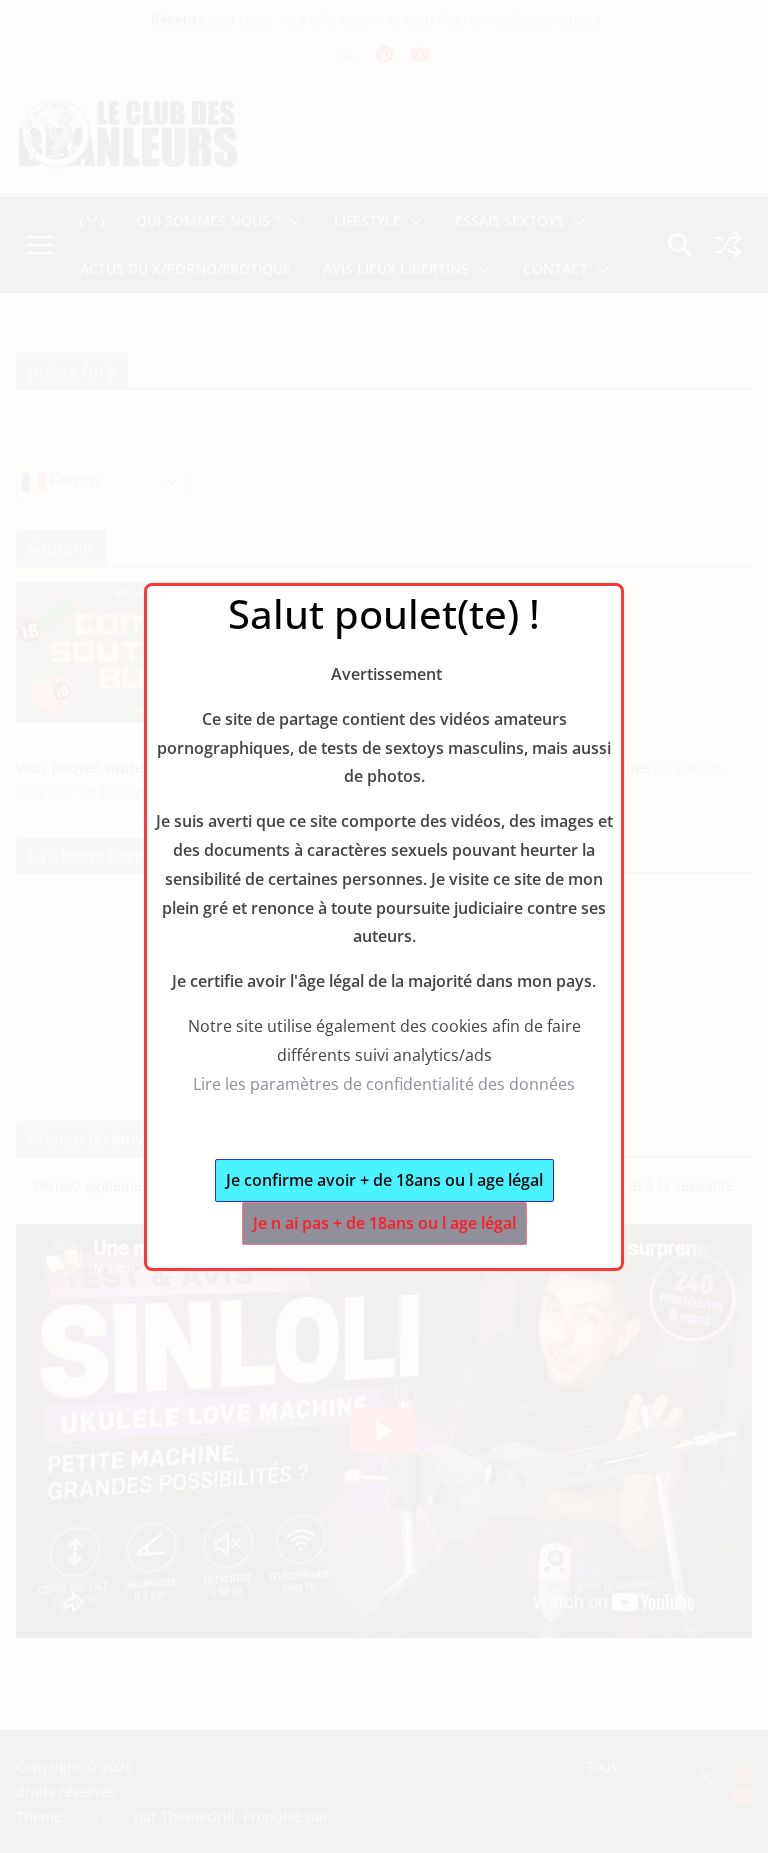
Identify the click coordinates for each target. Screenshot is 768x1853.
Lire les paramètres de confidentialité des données (384, 1084)
